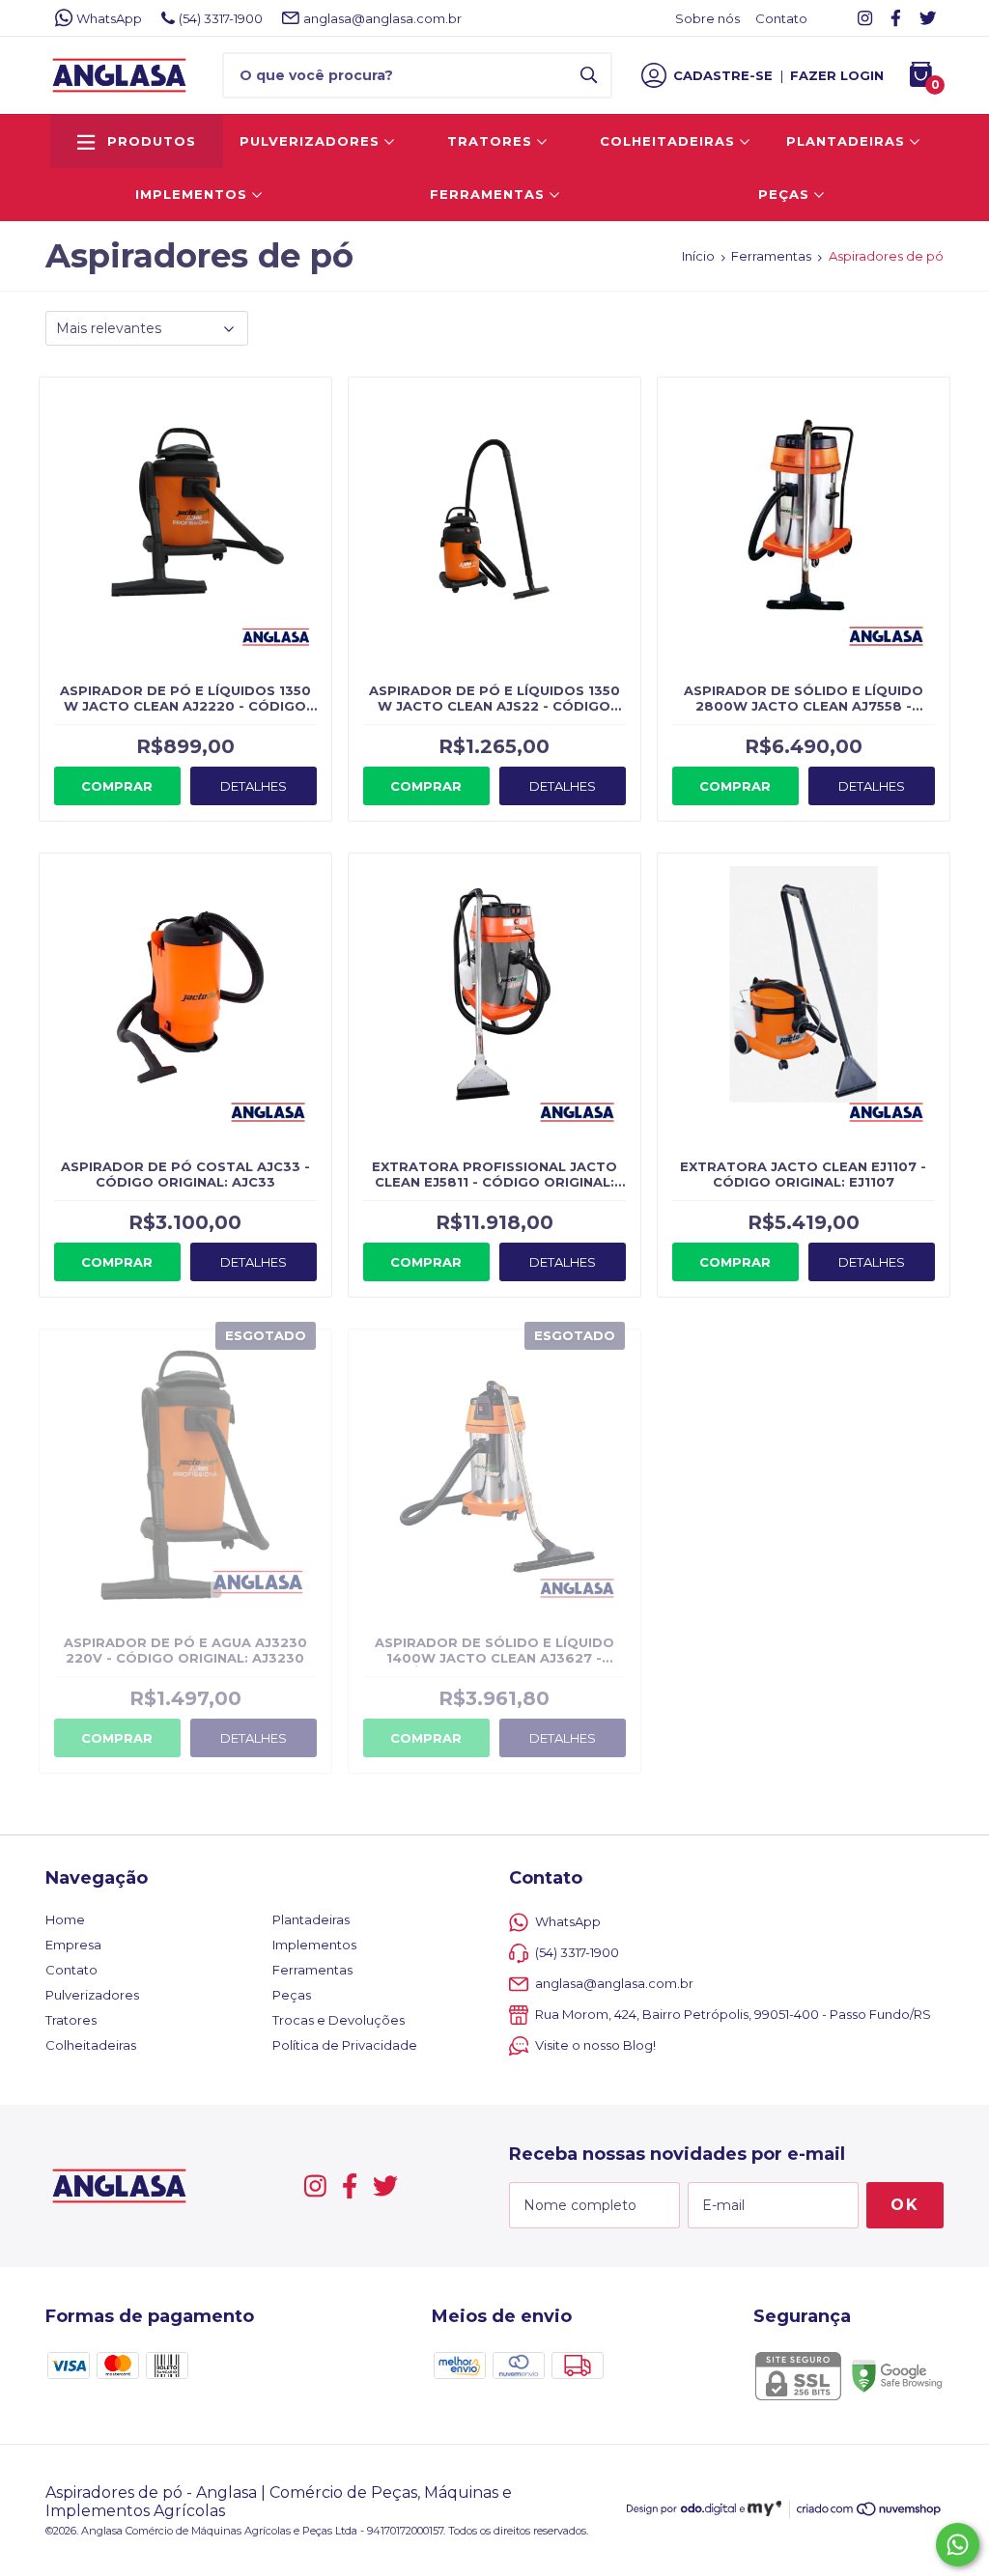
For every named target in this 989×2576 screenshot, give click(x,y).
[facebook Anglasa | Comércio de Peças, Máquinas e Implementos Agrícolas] (896, 18)
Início (698, 256)
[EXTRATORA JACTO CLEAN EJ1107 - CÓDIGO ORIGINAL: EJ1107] (804, 1046)
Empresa (73, 1945)
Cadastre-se (723, 75)
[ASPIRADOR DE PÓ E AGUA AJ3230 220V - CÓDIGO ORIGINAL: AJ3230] (185, 1522)
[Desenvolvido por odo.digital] (687, 2511)
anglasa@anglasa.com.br (382, 18)
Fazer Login (837, 75)
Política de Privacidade (345, 2045)
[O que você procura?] (589, 75)
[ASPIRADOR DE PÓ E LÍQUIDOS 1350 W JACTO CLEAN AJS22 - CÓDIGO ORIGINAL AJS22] (494, 570)
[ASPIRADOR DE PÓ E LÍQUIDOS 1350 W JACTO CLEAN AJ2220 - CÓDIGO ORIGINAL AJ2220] (185, 570)
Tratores (492, 141)
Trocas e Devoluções (339, 2020)
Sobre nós (707, 18)
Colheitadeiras (670, 141)
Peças (786, 194)
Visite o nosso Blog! (595, 2045)
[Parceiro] (764, 2511)
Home (65, 1919)
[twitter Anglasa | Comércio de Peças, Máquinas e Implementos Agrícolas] (928, 18)
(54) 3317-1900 (221, 18)
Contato (781, 18)
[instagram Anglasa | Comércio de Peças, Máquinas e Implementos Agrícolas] (865, 18)
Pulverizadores (312, 141)
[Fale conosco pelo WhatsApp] (958, 2545)
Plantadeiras (848, 141)
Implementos (194, 194)
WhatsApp (109, 18)
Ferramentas (490, 194)
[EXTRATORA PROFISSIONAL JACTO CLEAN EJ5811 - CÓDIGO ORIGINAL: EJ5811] (494, 1046)
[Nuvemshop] (870, 2512)
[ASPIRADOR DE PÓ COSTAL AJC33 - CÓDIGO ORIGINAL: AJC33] (185, 1046)
